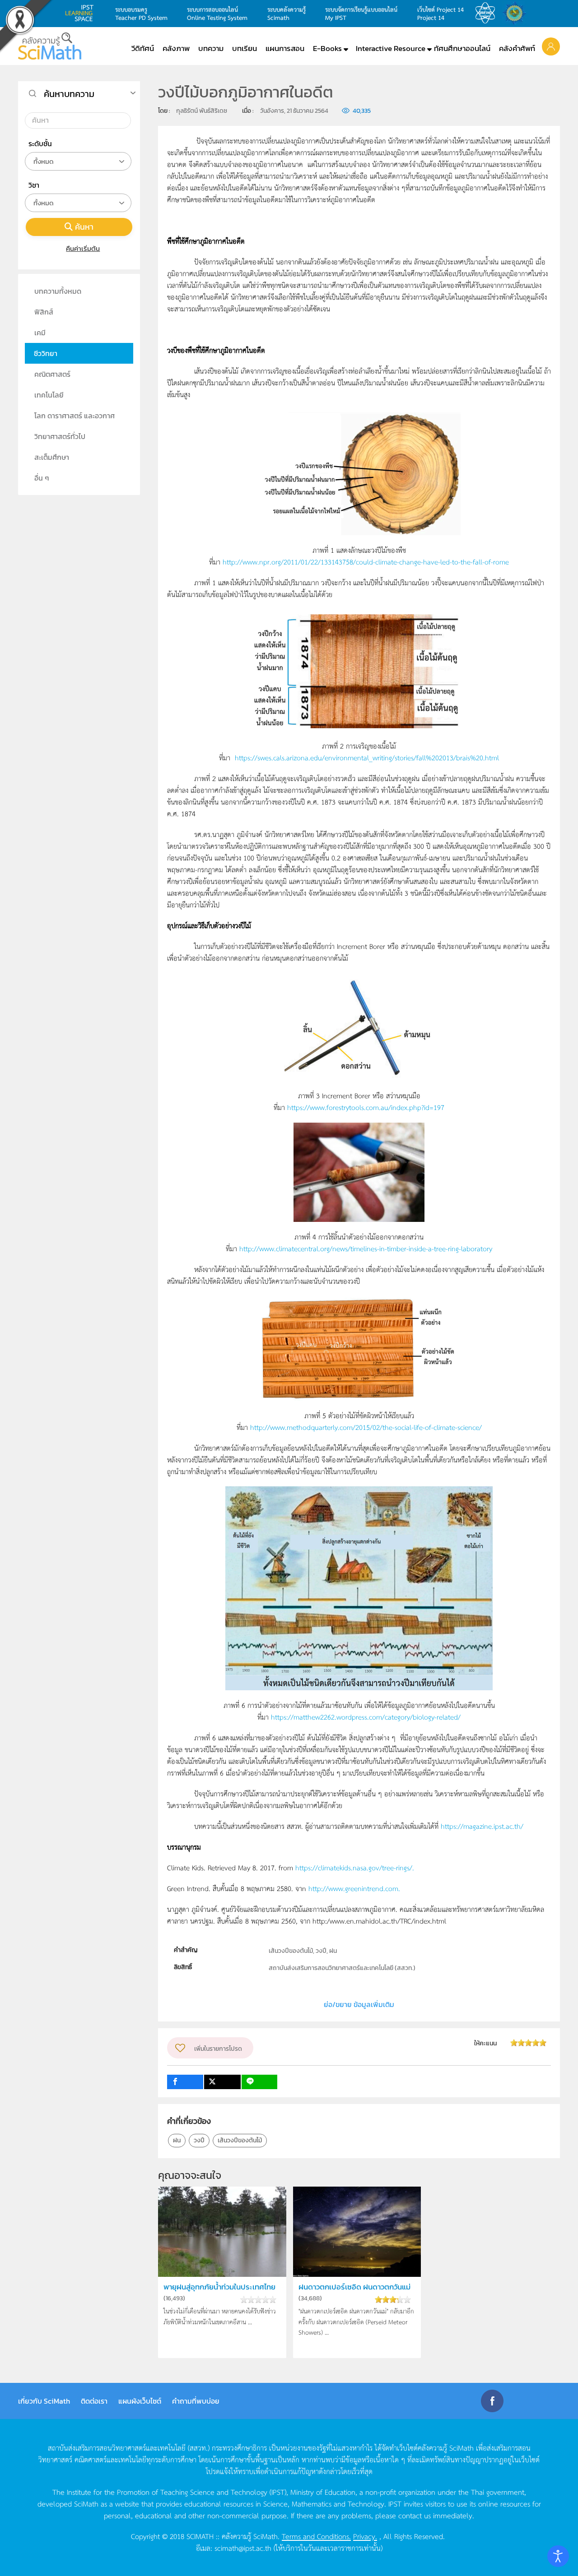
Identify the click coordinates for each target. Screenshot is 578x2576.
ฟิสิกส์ (44, 312)
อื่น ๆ (42, 478)
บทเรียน (245, 48)
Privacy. (365, 2536)
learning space (82, 13)
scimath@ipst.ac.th (243, 2548)
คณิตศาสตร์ (52, 374)
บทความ (211, 48)
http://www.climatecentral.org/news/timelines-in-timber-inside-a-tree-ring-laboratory (366, 1248)
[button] (551, 46)
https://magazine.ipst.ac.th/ (482, 1826)
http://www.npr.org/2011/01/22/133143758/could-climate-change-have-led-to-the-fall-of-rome (366, 562)
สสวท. (488, 13)
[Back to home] (50, 46)
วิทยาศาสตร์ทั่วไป (60, 436)
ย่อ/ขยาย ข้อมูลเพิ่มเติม (359, 2004)
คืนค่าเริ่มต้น (83, 248)
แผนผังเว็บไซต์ (140, 2401)
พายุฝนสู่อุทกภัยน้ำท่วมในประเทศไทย (219, 2287)
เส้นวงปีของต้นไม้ (240, 2140)
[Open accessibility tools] (558, 2556)
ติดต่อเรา (94, 2401)
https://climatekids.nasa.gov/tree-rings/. (355, 1867)
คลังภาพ (176, 48)
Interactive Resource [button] (391, 48)
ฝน (177, 2140)
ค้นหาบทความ (69, 94)
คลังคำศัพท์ (517, 48)
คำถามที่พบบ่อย (196, 2401)
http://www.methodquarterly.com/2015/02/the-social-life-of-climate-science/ (366, 1427)
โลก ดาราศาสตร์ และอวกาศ (75, 416)
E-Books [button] (327, 48)
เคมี (40, 333)
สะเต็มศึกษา (52, 457)
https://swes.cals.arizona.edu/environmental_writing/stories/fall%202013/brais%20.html (367, 757)
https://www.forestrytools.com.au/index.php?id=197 (366, 1107)
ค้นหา (84, 227)
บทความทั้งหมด (58, 291)
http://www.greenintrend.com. (354, 1888)
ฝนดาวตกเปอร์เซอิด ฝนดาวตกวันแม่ (354, 2287)
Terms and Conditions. (316, 2536)
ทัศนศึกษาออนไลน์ (462, 48)
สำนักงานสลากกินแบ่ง (517, 13)
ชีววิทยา (46, 353)
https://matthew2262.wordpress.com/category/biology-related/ (366, 1717)
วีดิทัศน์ (143, 48)
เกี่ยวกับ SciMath (44, 2401)
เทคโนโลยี (49, 395)
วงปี (199, 2140)
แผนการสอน (285, 48)
